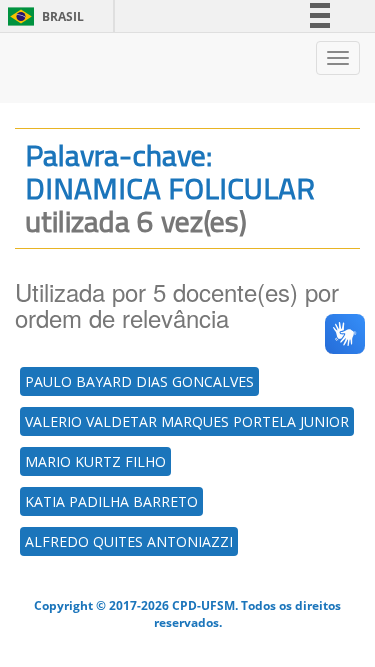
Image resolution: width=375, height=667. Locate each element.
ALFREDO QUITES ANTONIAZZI (129, 541)
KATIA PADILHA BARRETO (111, 501)
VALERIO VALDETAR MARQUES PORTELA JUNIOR (187, 421)
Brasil (42, 16)
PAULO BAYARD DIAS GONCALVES (139, 381)
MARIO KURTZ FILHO (95, 461)
